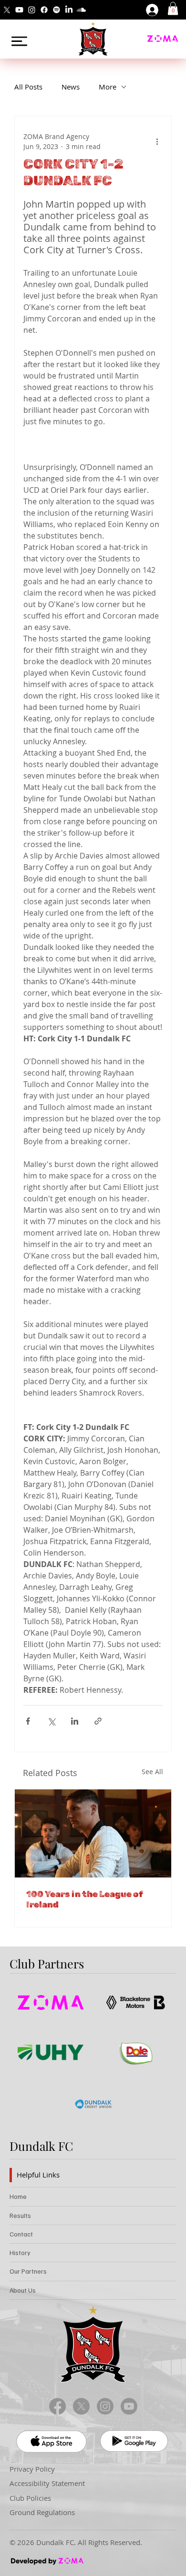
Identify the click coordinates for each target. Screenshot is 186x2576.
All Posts (28, 87)
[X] (7, 10)
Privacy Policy (32, 2469)
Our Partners (28, 2271)
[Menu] (20, 41)
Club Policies (30, 2498)
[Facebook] (44, 10)
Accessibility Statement (47, 2483)
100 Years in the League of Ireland (85, 1899)
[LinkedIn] (69, 10)
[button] (173, 8)
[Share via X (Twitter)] (51, 1721)
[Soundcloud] (81, 10)
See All (152, 1772)
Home (18, 2196)
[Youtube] (19, 10)
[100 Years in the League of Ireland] (93, 1833)
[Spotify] (57, 10)
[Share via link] (98, 1721)
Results (20, 2215)
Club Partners (47, 1963)
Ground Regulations (42, 2512)
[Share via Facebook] (28, 1721)
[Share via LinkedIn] (75, 1721)
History (20, 2252)
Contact (21, 2234)
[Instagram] (32, 10)
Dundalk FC (41, 2146)
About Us (23, 2290)
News (71, 87)
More (108, 87)
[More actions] (157, 141)
